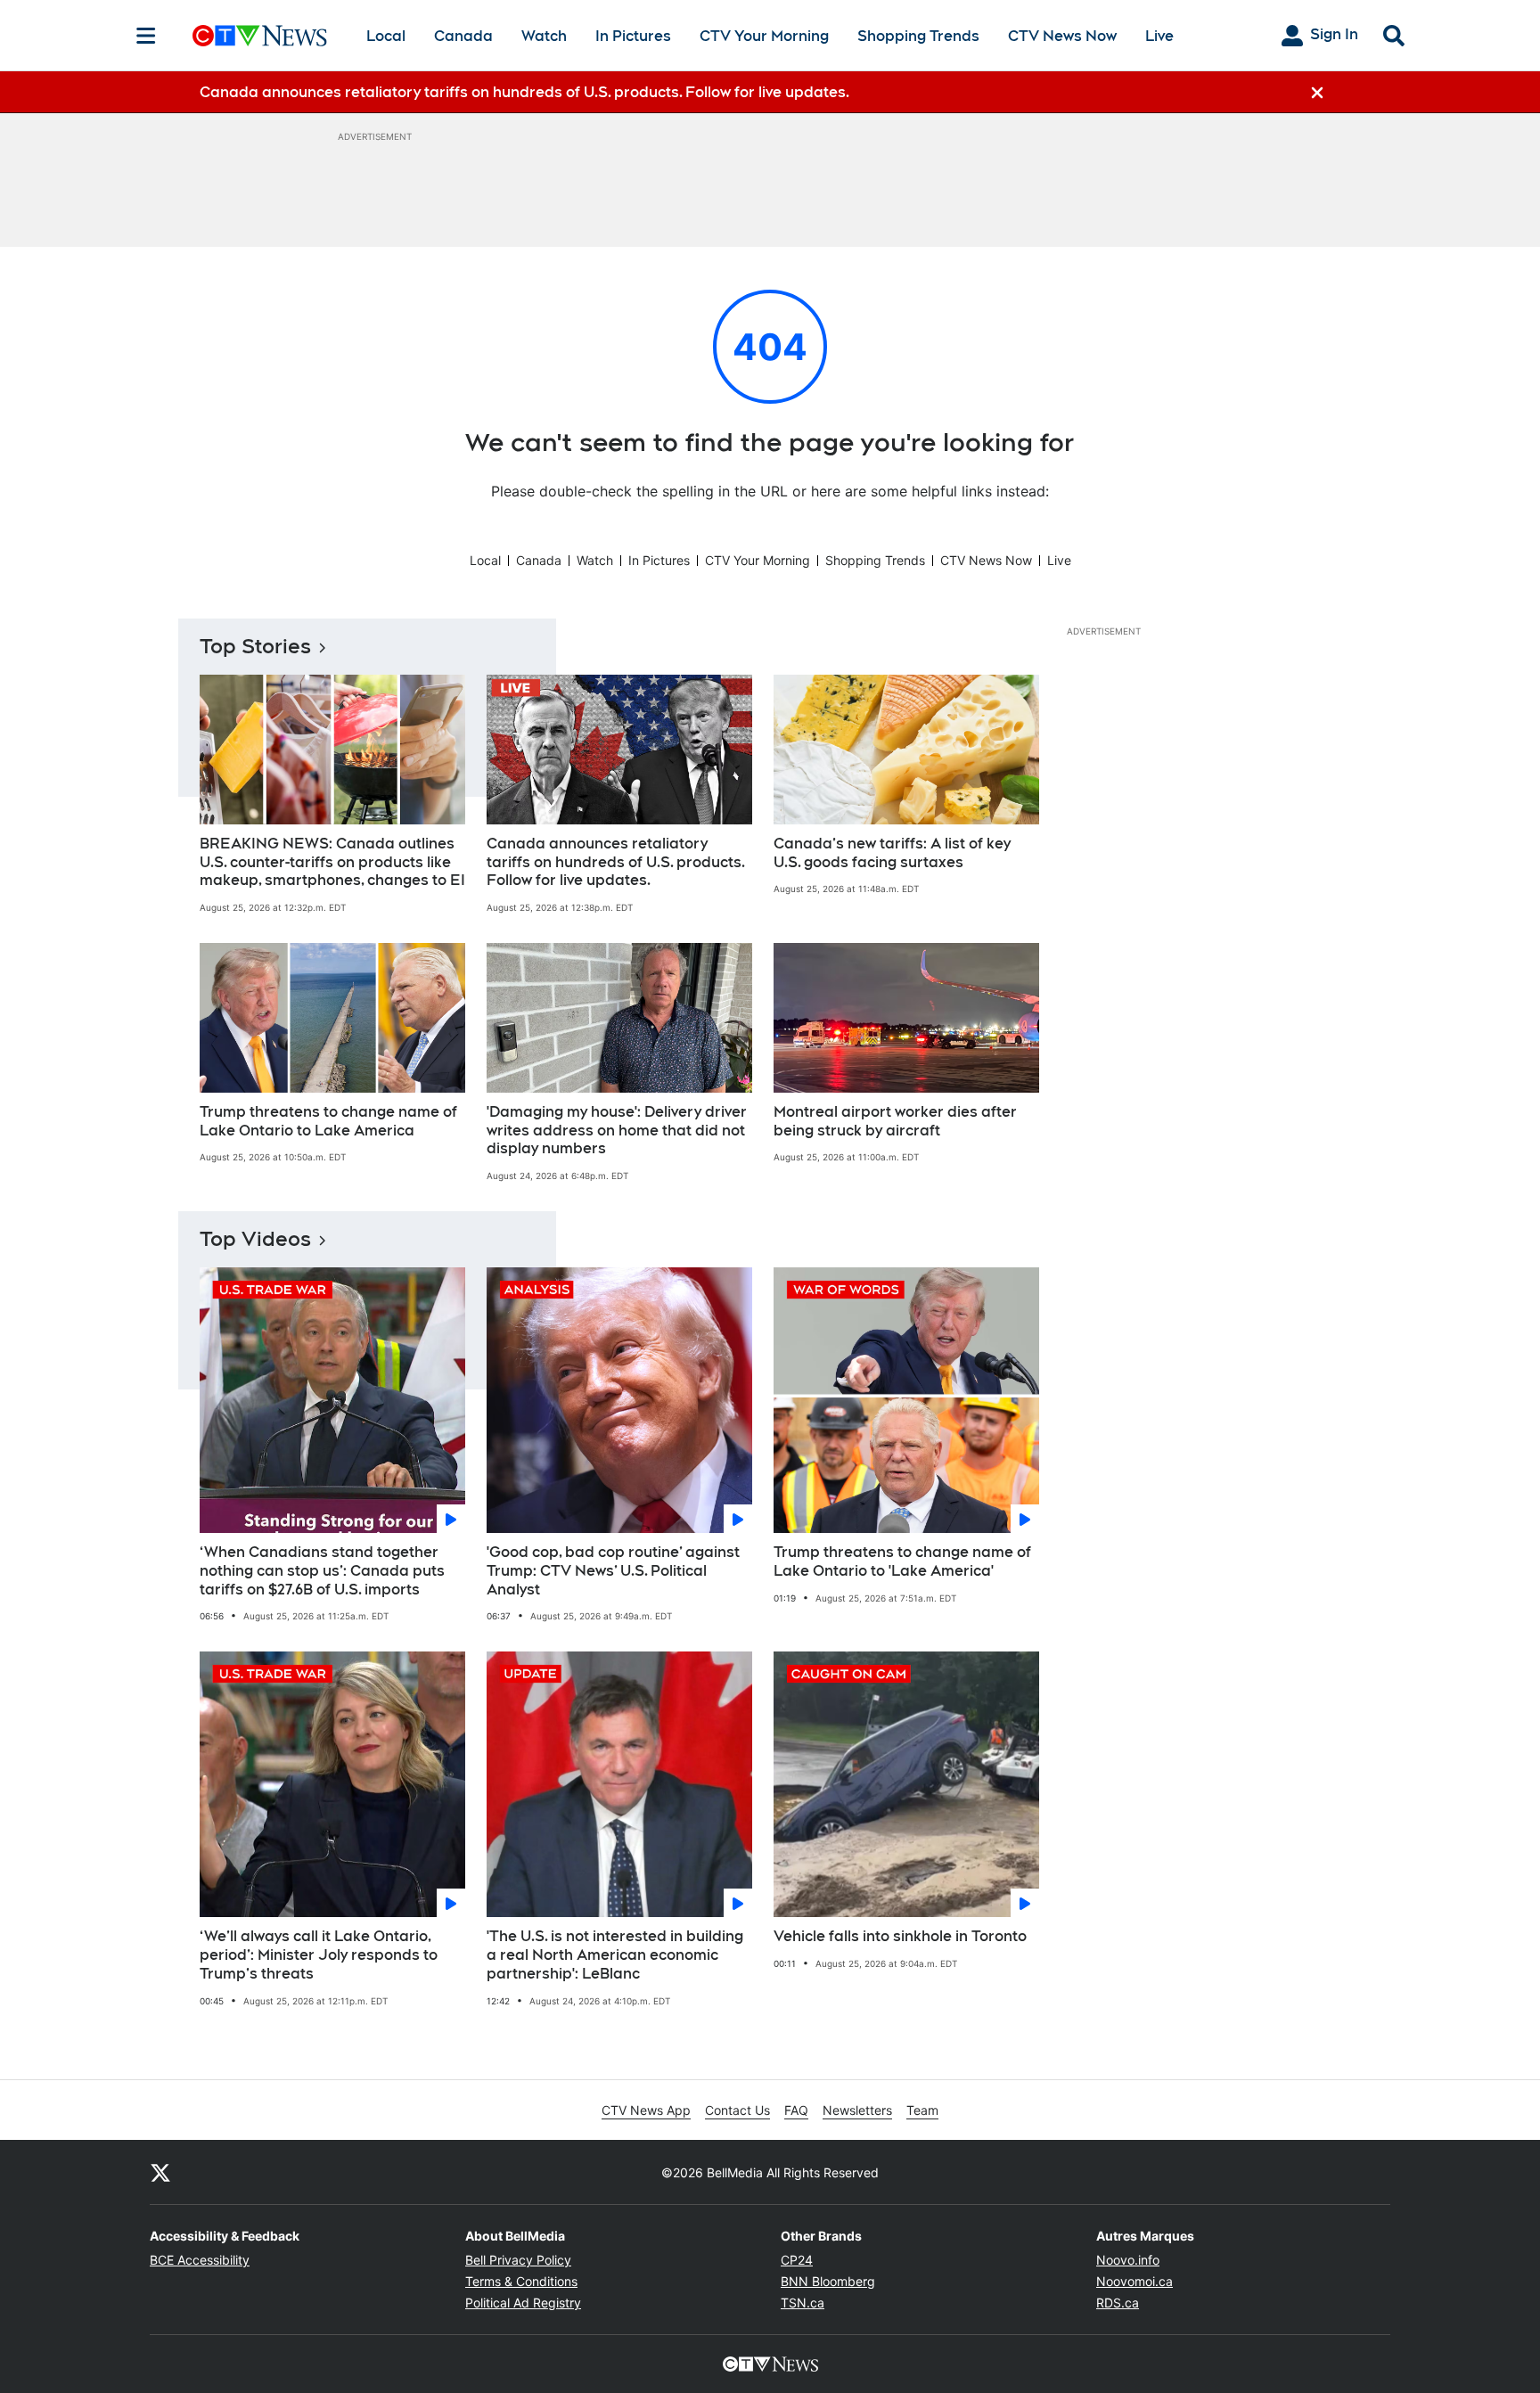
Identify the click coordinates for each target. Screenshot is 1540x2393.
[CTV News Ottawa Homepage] (260, 36)
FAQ (796, 2110)
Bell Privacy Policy (518, 2260)
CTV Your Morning (764, 36)
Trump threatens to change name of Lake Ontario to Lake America (328, 1121)
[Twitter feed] (160, 2172)
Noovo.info (1128, 2260)
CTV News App (646, 2110)
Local (386, 36)
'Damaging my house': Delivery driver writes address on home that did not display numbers (617, 1131)
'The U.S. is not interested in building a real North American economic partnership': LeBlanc (615, 1955)
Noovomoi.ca (1135, 2281)
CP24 (797, 2260)
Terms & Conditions (521, 2281)
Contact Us (737, 2110)
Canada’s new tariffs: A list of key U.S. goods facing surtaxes (892, 853)
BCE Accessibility (200, 2260)
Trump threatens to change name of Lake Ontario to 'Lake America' (902, 1561)
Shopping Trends (918, 36)
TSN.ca (803, 2303)
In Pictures (633, 36)
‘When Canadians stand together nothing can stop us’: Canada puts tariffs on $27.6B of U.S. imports (322, 1571)
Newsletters (857, 2110)
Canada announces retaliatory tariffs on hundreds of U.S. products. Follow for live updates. (616, 862)
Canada (463, 36)
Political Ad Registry (523, 2303)
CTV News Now (1062, 36)
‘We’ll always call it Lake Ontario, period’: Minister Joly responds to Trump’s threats (319, 1955)
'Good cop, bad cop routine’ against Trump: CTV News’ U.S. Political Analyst (613, 1571)
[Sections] (146, 36)
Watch (544, 36)
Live (1159, 36)
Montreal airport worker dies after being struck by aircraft (895, 1121)
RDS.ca (1118, 2303)
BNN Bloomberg (828, 2281)
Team (922, 2110)
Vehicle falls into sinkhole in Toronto (900, 1936)
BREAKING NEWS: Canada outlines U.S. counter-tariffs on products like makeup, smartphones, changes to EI (332, 862)
